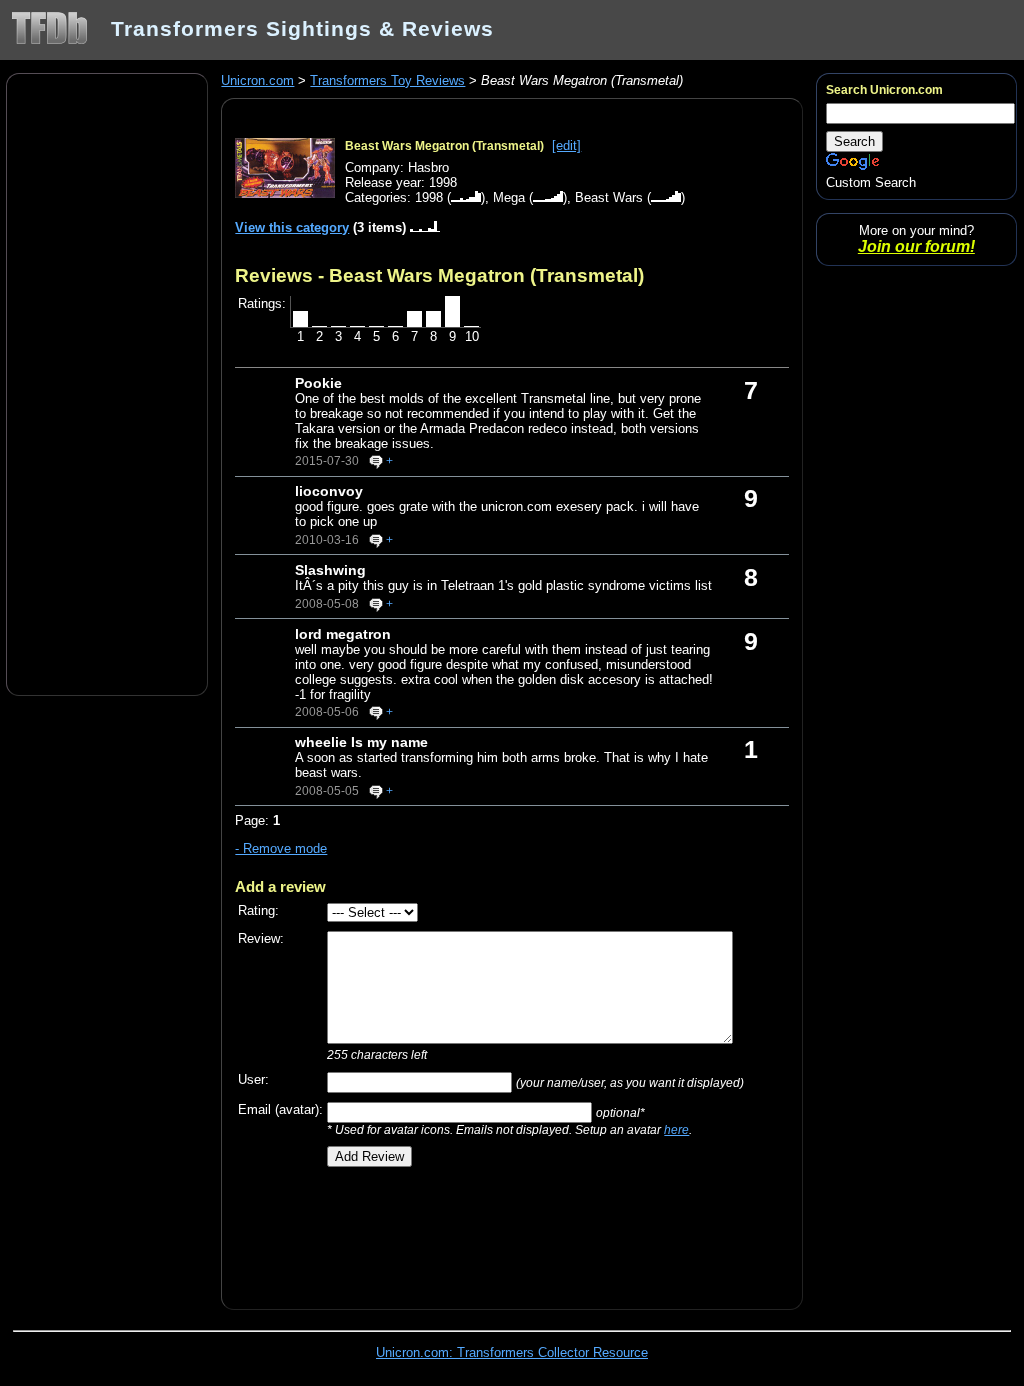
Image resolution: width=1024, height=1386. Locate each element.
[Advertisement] (107, 383)
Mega (509, 197)
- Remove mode (281, 848)
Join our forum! (916, 246)
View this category (292, 227)
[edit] (566, 145)
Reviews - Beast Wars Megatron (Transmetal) (439, 275)
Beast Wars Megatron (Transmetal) (444, 146)
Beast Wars (609, 197)
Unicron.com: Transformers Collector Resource (512, 1352)
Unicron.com (257, 80)
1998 (429, 197)
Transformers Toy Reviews (387, 80)
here (676, 1129)
